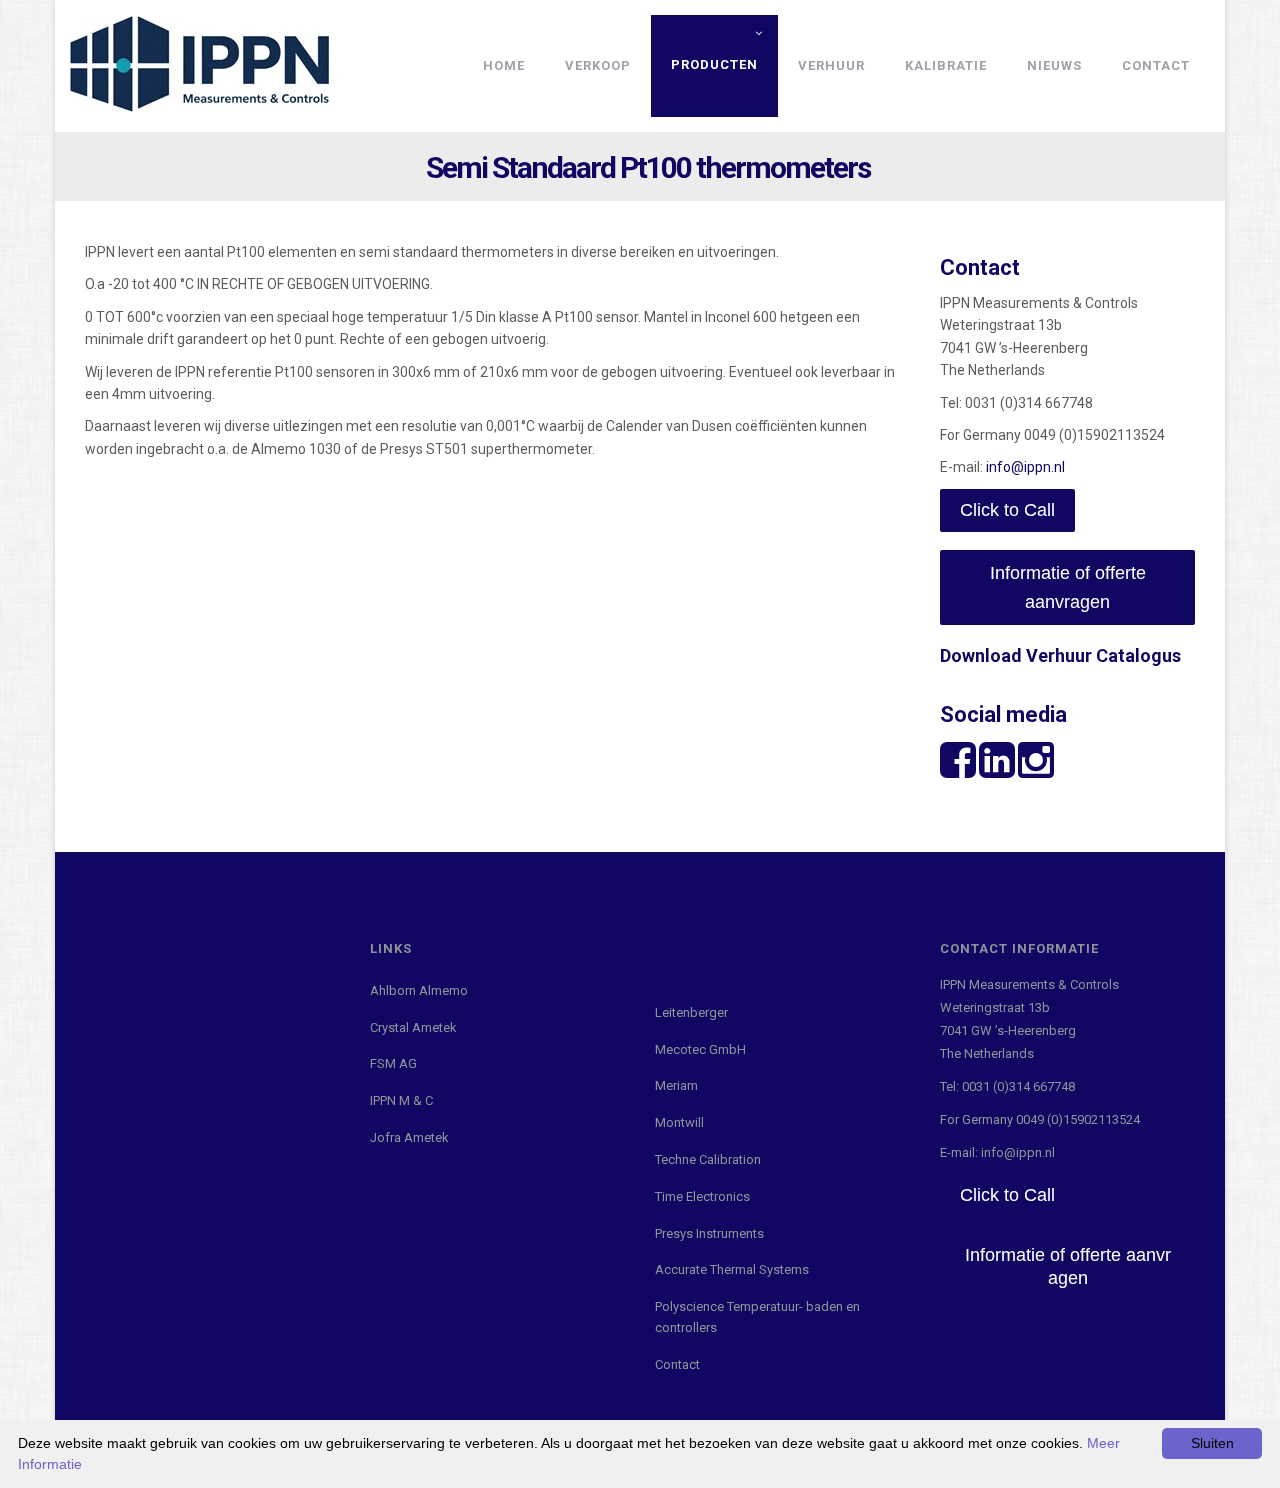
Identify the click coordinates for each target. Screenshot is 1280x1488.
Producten (714, 64)
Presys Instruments (709, 1233)
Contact (1156, 65)
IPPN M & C (401, 1100)
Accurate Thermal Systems (732, 1269)
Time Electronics (702, 1196)
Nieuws (1054, 65)
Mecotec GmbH (700, 1049)
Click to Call (1007, 510)
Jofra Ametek (409, 1137)
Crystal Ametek (413, 1027)
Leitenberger (691, 1012)
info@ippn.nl (1025, 467)
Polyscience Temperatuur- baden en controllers (757, 1317)
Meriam (676, 1085)
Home (504, 65)
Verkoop (598, 65)
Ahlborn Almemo (419, 990)
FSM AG (393, 1063)
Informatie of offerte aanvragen (1068, 587)
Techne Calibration (708, 1159)
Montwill (679, 1122)
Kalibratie (946, 65)
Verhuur (831, 65)
